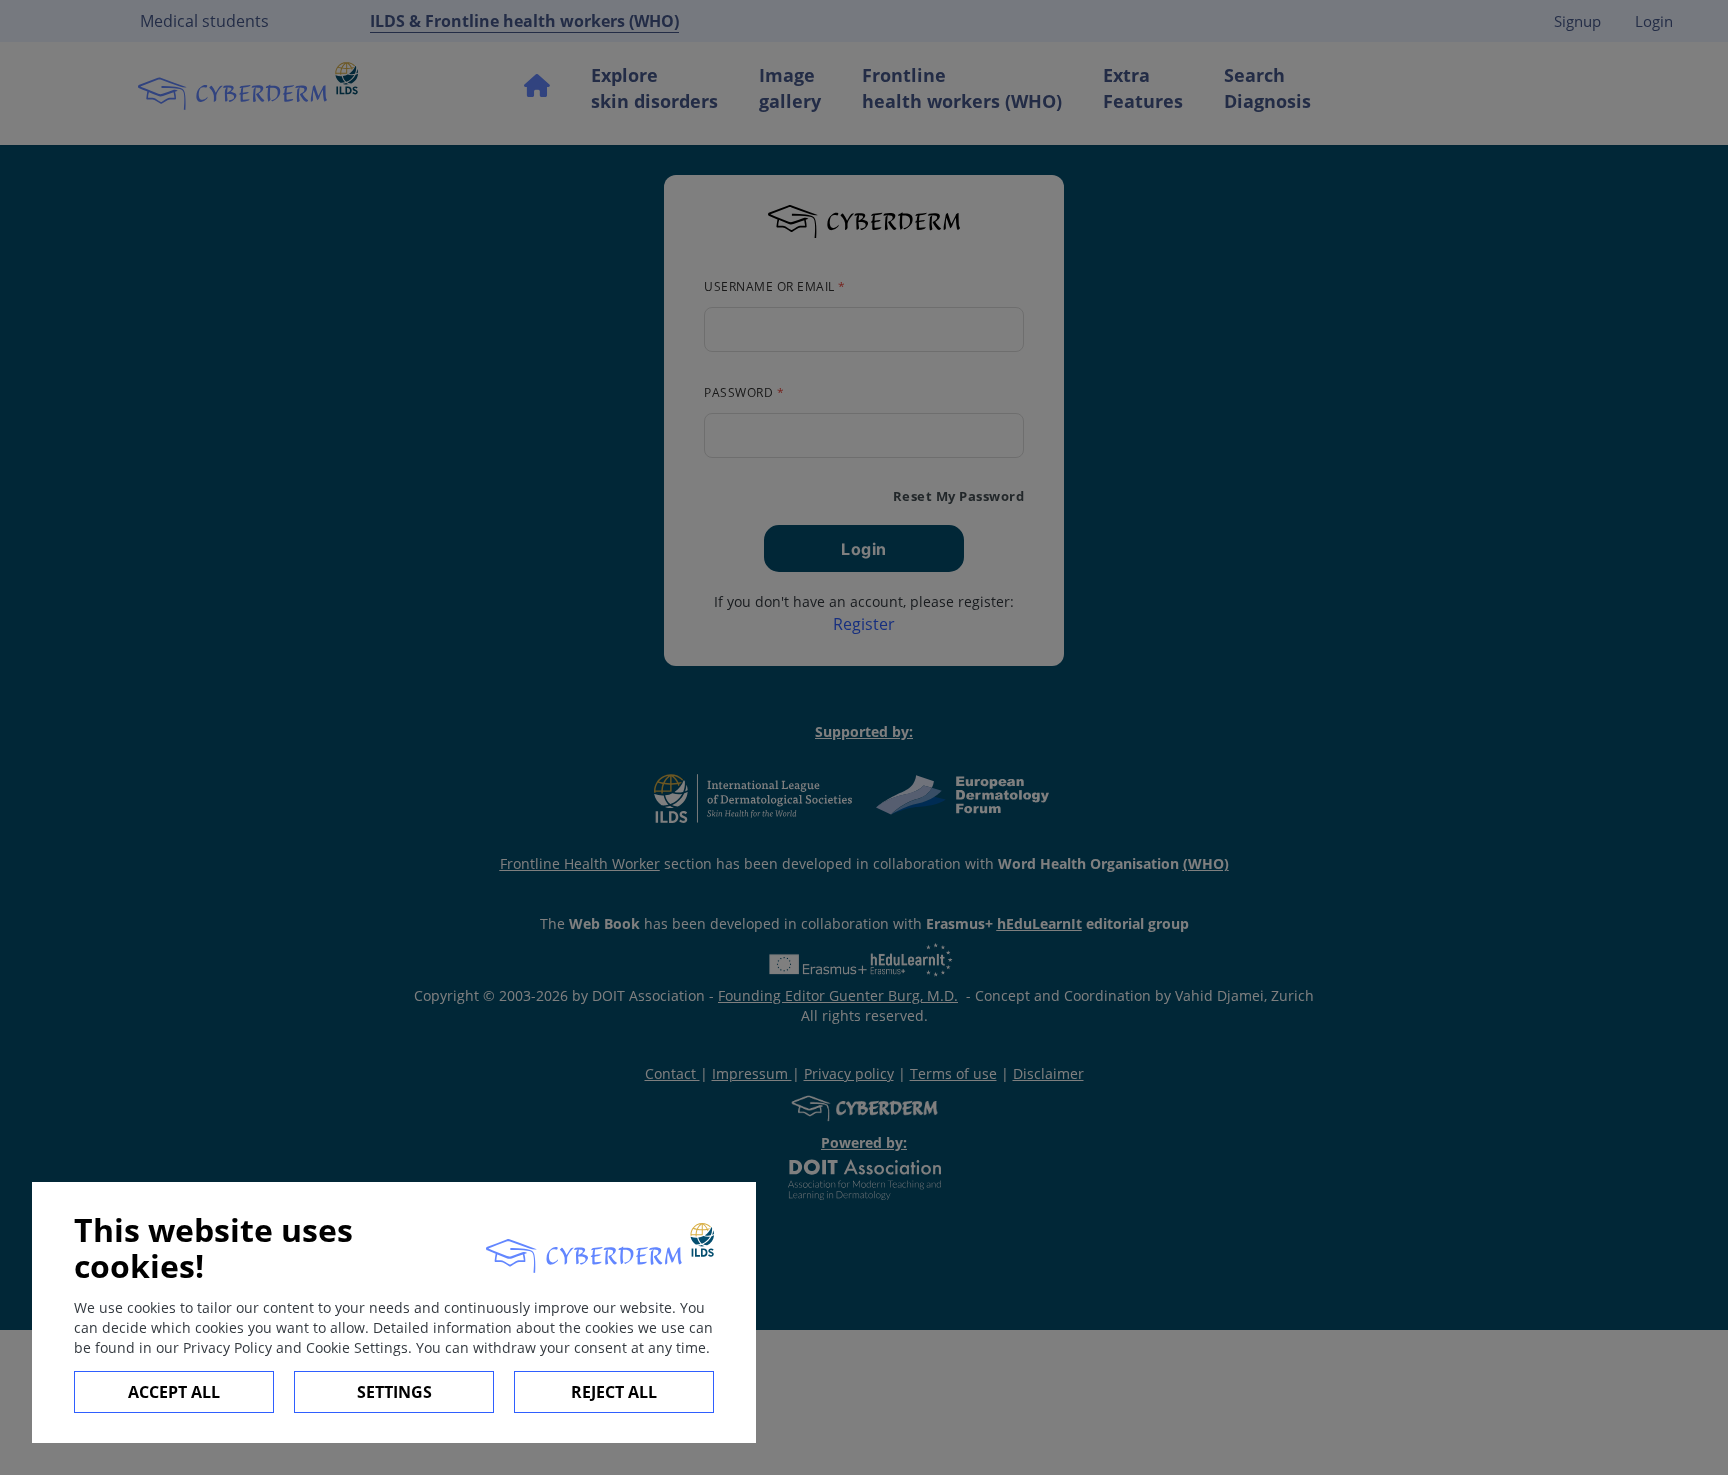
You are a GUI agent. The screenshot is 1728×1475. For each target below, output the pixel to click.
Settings (394, 1392)
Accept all (174, 1392)
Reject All (614, 1392)
